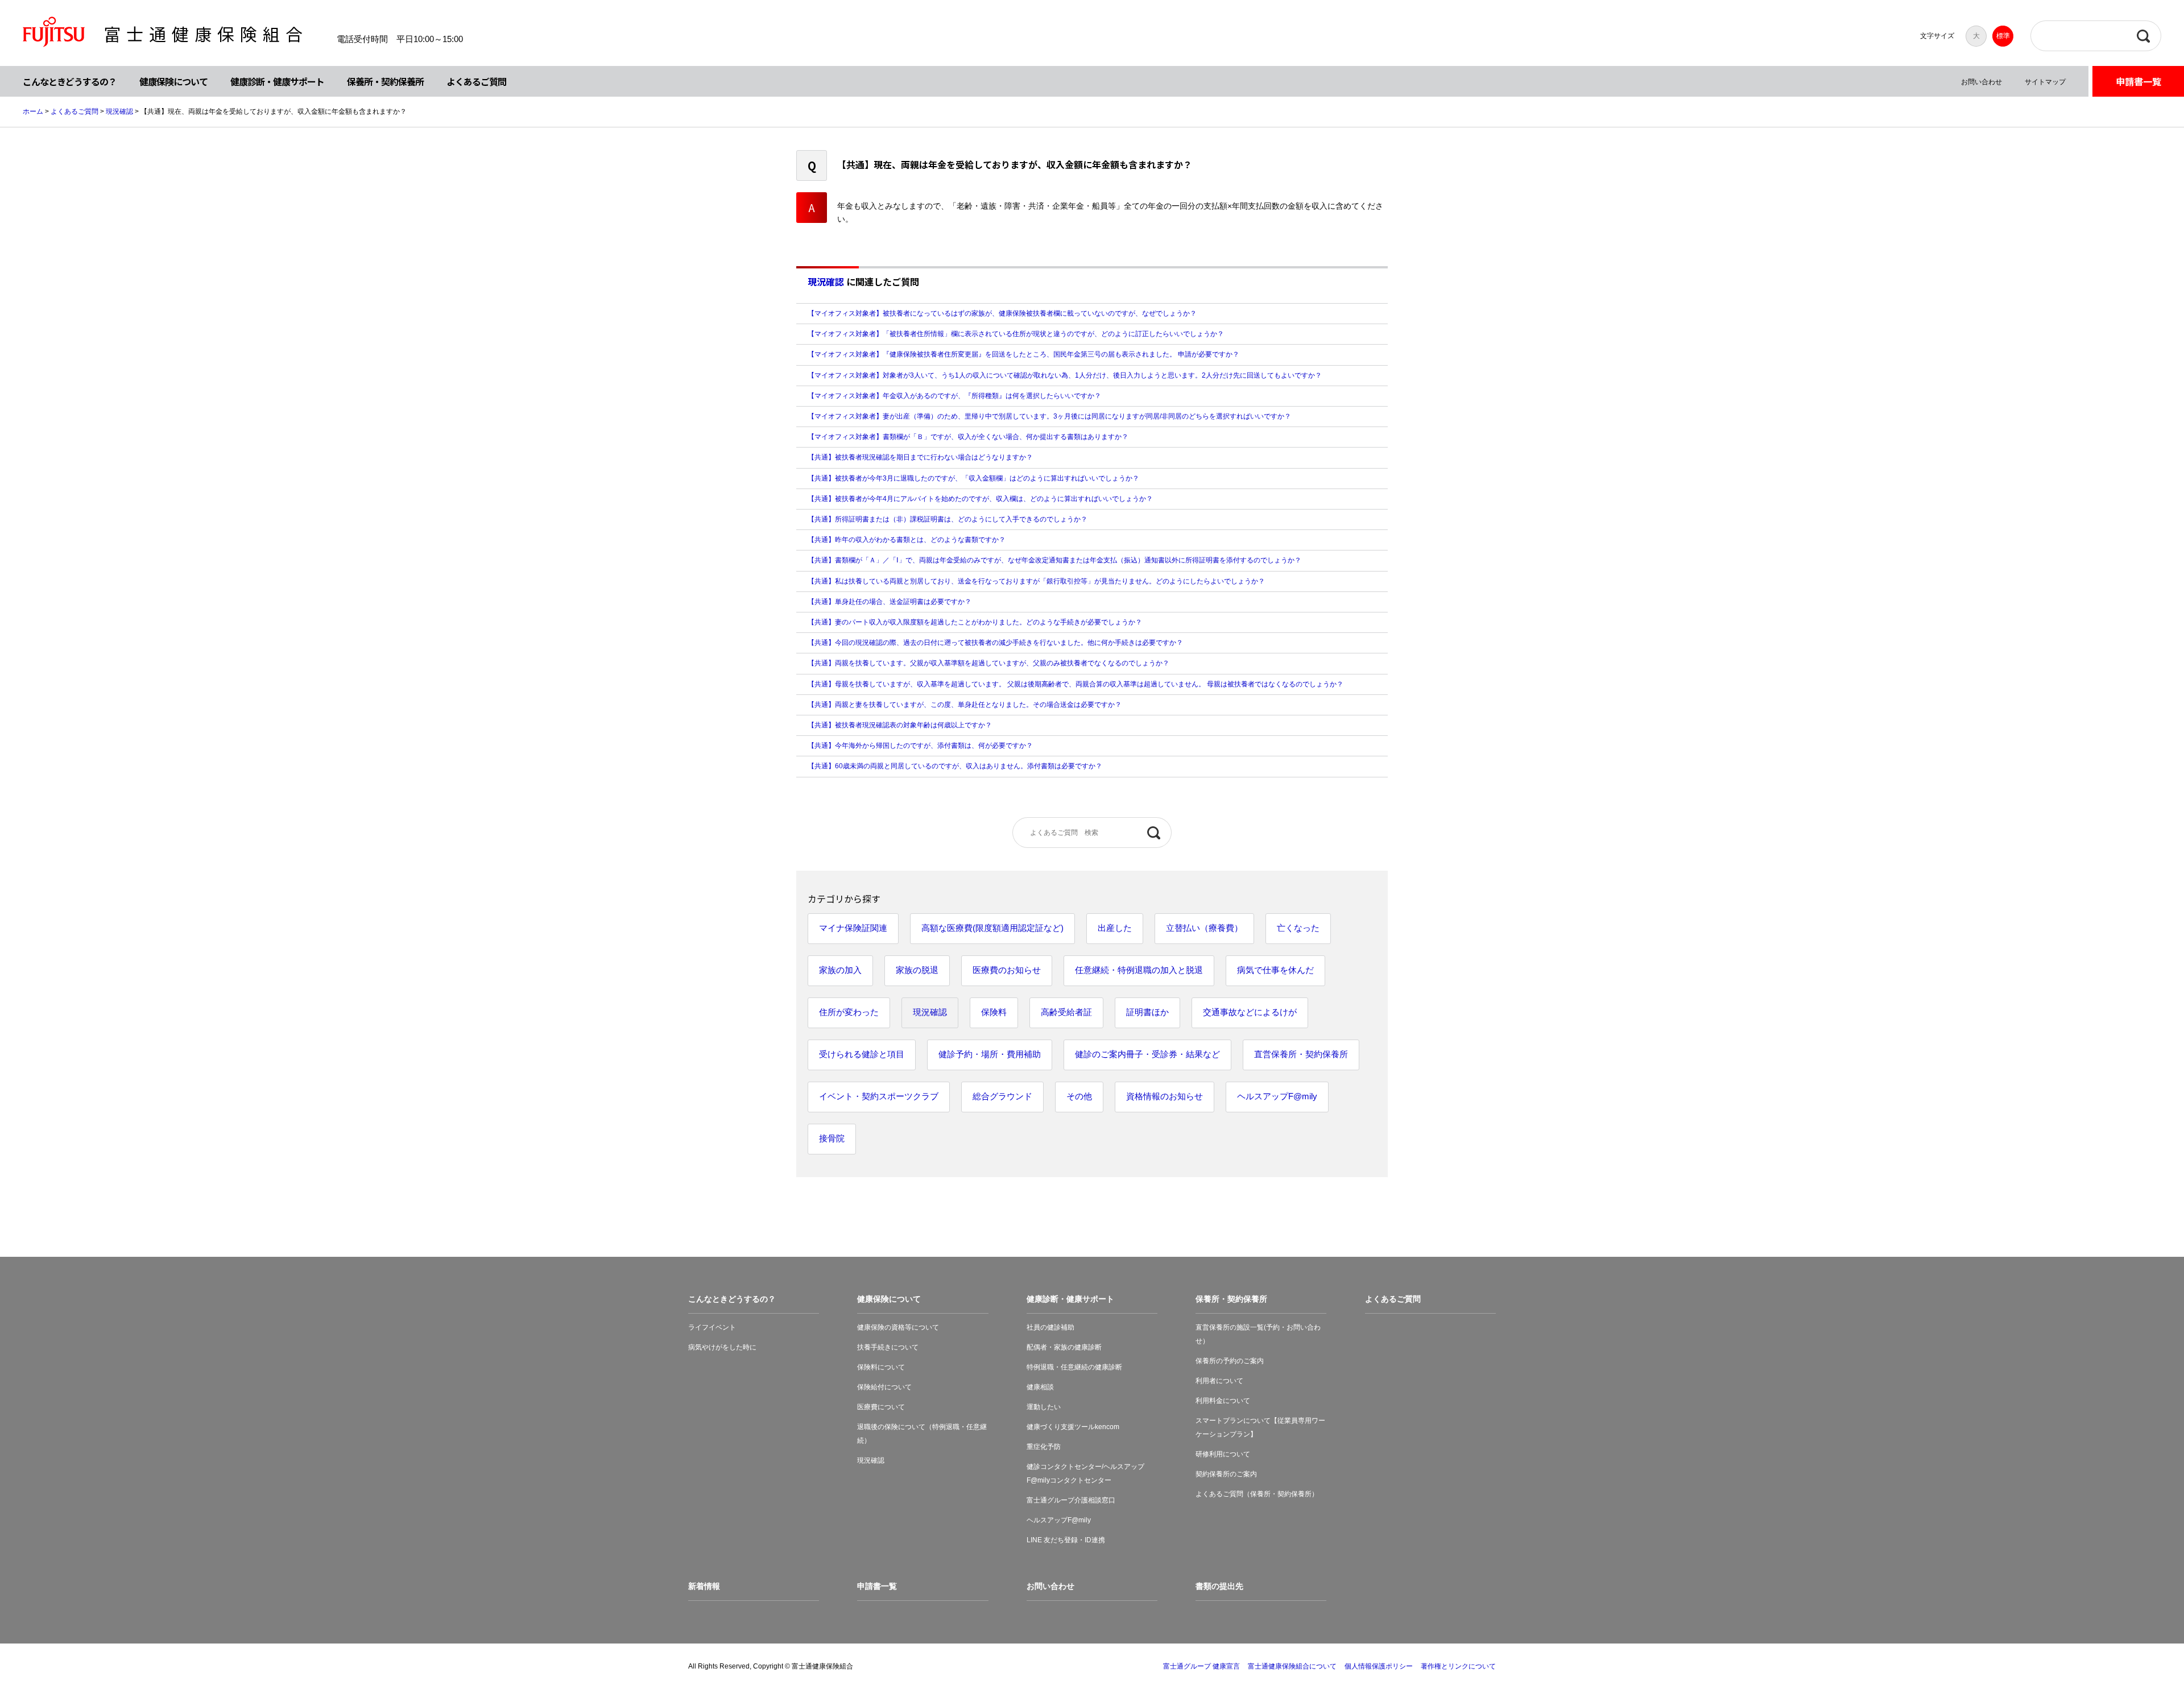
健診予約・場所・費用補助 (990, 1054)
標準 (2003, 36)
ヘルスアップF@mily (1277, 1096)
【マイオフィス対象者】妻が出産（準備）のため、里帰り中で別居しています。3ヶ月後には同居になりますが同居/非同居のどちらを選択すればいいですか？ (1049, 416)
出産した (1115, 928)
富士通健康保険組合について (1292, 1666)
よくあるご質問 (476, 81)
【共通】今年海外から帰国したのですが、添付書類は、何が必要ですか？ (920, 746)
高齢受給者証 (1066, 1012)
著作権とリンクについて (1458, 1666)
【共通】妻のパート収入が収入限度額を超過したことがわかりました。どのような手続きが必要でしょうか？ (975, 622)
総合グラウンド (1002, 1096)
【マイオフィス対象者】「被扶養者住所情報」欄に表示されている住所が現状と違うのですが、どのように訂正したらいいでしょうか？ (1016, 334)
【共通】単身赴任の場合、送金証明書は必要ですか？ (890, 602)
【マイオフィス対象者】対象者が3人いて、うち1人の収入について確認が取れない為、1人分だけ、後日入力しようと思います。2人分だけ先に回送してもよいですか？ (1065, 375)
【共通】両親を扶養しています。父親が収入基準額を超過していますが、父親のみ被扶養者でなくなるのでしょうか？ (988, 663)
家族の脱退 (917, 970)
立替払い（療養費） (1204, 928)
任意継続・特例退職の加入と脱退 (1139, 970)
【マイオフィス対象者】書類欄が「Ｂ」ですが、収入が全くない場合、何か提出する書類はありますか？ (968, 437)
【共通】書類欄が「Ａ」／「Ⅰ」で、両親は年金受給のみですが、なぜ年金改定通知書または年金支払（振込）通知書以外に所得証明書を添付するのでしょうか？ (1054, 560)
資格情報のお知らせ (1165, 1096)
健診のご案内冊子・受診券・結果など (1147, 1054)
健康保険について (173, 81)
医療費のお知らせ (1007, 970)
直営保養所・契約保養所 (1301, 1054)
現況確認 (119, 111)
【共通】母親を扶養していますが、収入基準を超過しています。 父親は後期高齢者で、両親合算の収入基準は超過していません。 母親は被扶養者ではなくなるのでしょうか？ (1076, 684)
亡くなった (1298, 928)
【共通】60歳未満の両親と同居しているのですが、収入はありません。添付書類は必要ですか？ (955, 766)
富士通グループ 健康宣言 (1201, 1666)
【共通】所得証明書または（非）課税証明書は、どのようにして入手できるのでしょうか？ (948, 519)
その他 (1079, 1096)
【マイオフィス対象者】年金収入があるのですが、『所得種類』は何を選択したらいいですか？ (954, 396)
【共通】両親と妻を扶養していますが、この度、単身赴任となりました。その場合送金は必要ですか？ (965, 705)
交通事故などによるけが (1250, 1012)
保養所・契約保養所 (385, 81)
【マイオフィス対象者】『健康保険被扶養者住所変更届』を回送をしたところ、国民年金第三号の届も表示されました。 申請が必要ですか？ (1023, 354)
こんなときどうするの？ (70, 81)
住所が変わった (849, 1012)
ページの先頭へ (2140, 1645)
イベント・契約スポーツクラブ (879, 1096)
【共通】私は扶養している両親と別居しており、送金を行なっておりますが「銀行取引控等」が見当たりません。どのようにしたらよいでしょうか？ (1036, 581)
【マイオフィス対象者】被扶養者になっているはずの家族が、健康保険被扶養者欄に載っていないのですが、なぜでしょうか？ (1002, 313)
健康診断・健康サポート (277, 81)
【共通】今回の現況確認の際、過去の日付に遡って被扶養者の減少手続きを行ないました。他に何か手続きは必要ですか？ (995, 643)
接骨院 (832, 1138)
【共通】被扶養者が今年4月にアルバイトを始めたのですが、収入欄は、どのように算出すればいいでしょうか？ (980, 499)
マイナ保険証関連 (853, 928)
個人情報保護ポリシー (1379, 1666)
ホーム (33, 111)
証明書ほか (1147, 1012)
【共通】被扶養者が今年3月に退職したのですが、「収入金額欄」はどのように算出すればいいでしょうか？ (973, 478)
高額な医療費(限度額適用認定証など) (992, 928)
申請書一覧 (2138, 81)
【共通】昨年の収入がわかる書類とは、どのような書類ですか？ (907, 540)
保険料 (994, 1012)
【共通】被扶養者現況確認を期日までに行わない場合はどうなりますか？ (920, 457)
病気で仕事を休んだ (1275, 970)
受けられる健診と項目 (862, 1054)
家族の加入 (840, 970)
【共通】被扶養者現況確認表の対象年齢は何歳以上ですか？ (900, 725)
